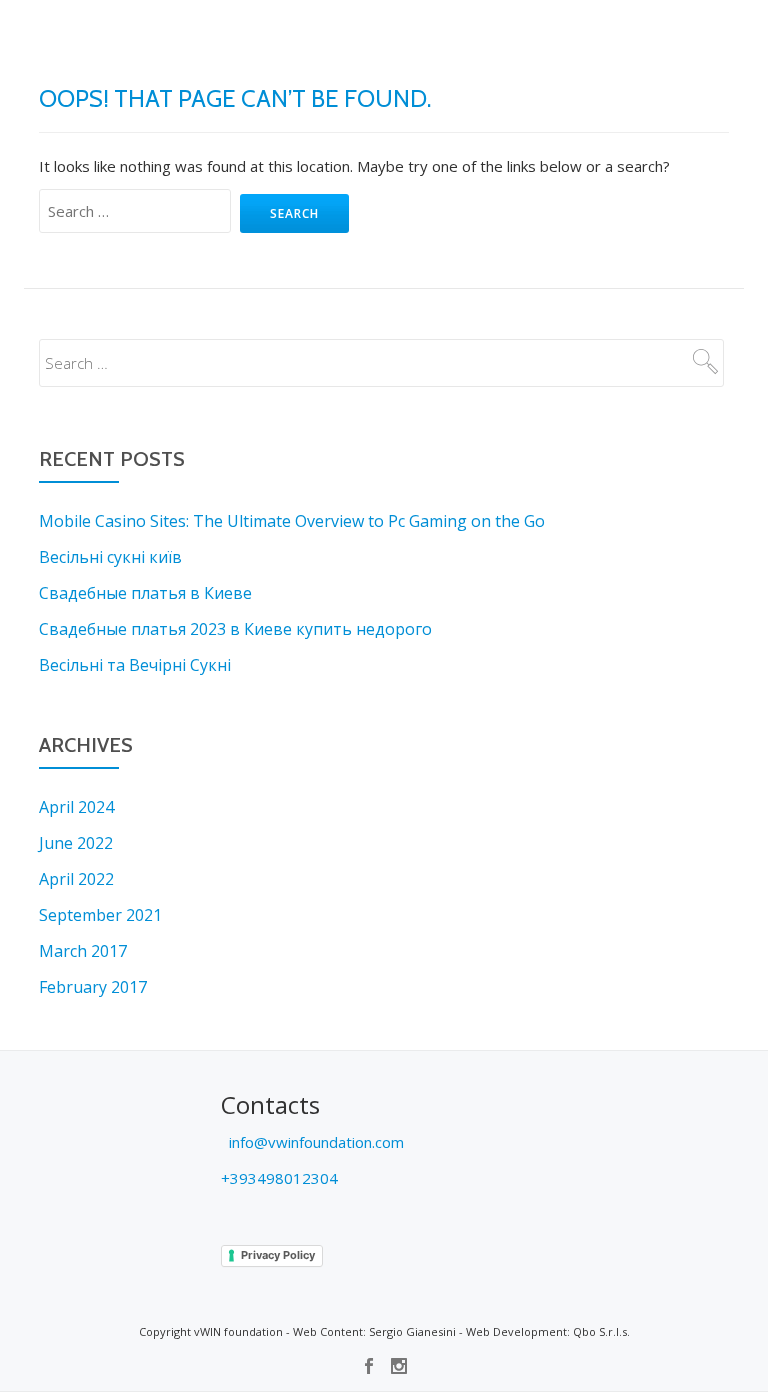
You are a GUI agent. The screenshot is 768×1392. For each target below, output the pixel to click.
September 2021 (100, 915)
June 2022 (76, 843)
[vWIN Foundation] (77, 35)
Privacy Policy (278, 1255)
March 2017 (83, 951)
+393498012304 (279, 1178)
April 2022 (76, 879)
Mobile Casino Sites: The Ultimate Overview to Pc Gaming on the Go (292, 521)
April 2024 (76, 807)
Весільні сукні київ (110, 557)
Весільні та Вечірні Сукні (135, 665)
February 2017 (93, 987)
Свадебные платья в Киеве (145, 593)
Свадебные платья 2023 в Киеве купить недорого (235, 629)
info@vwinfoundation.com (314, 1142)
